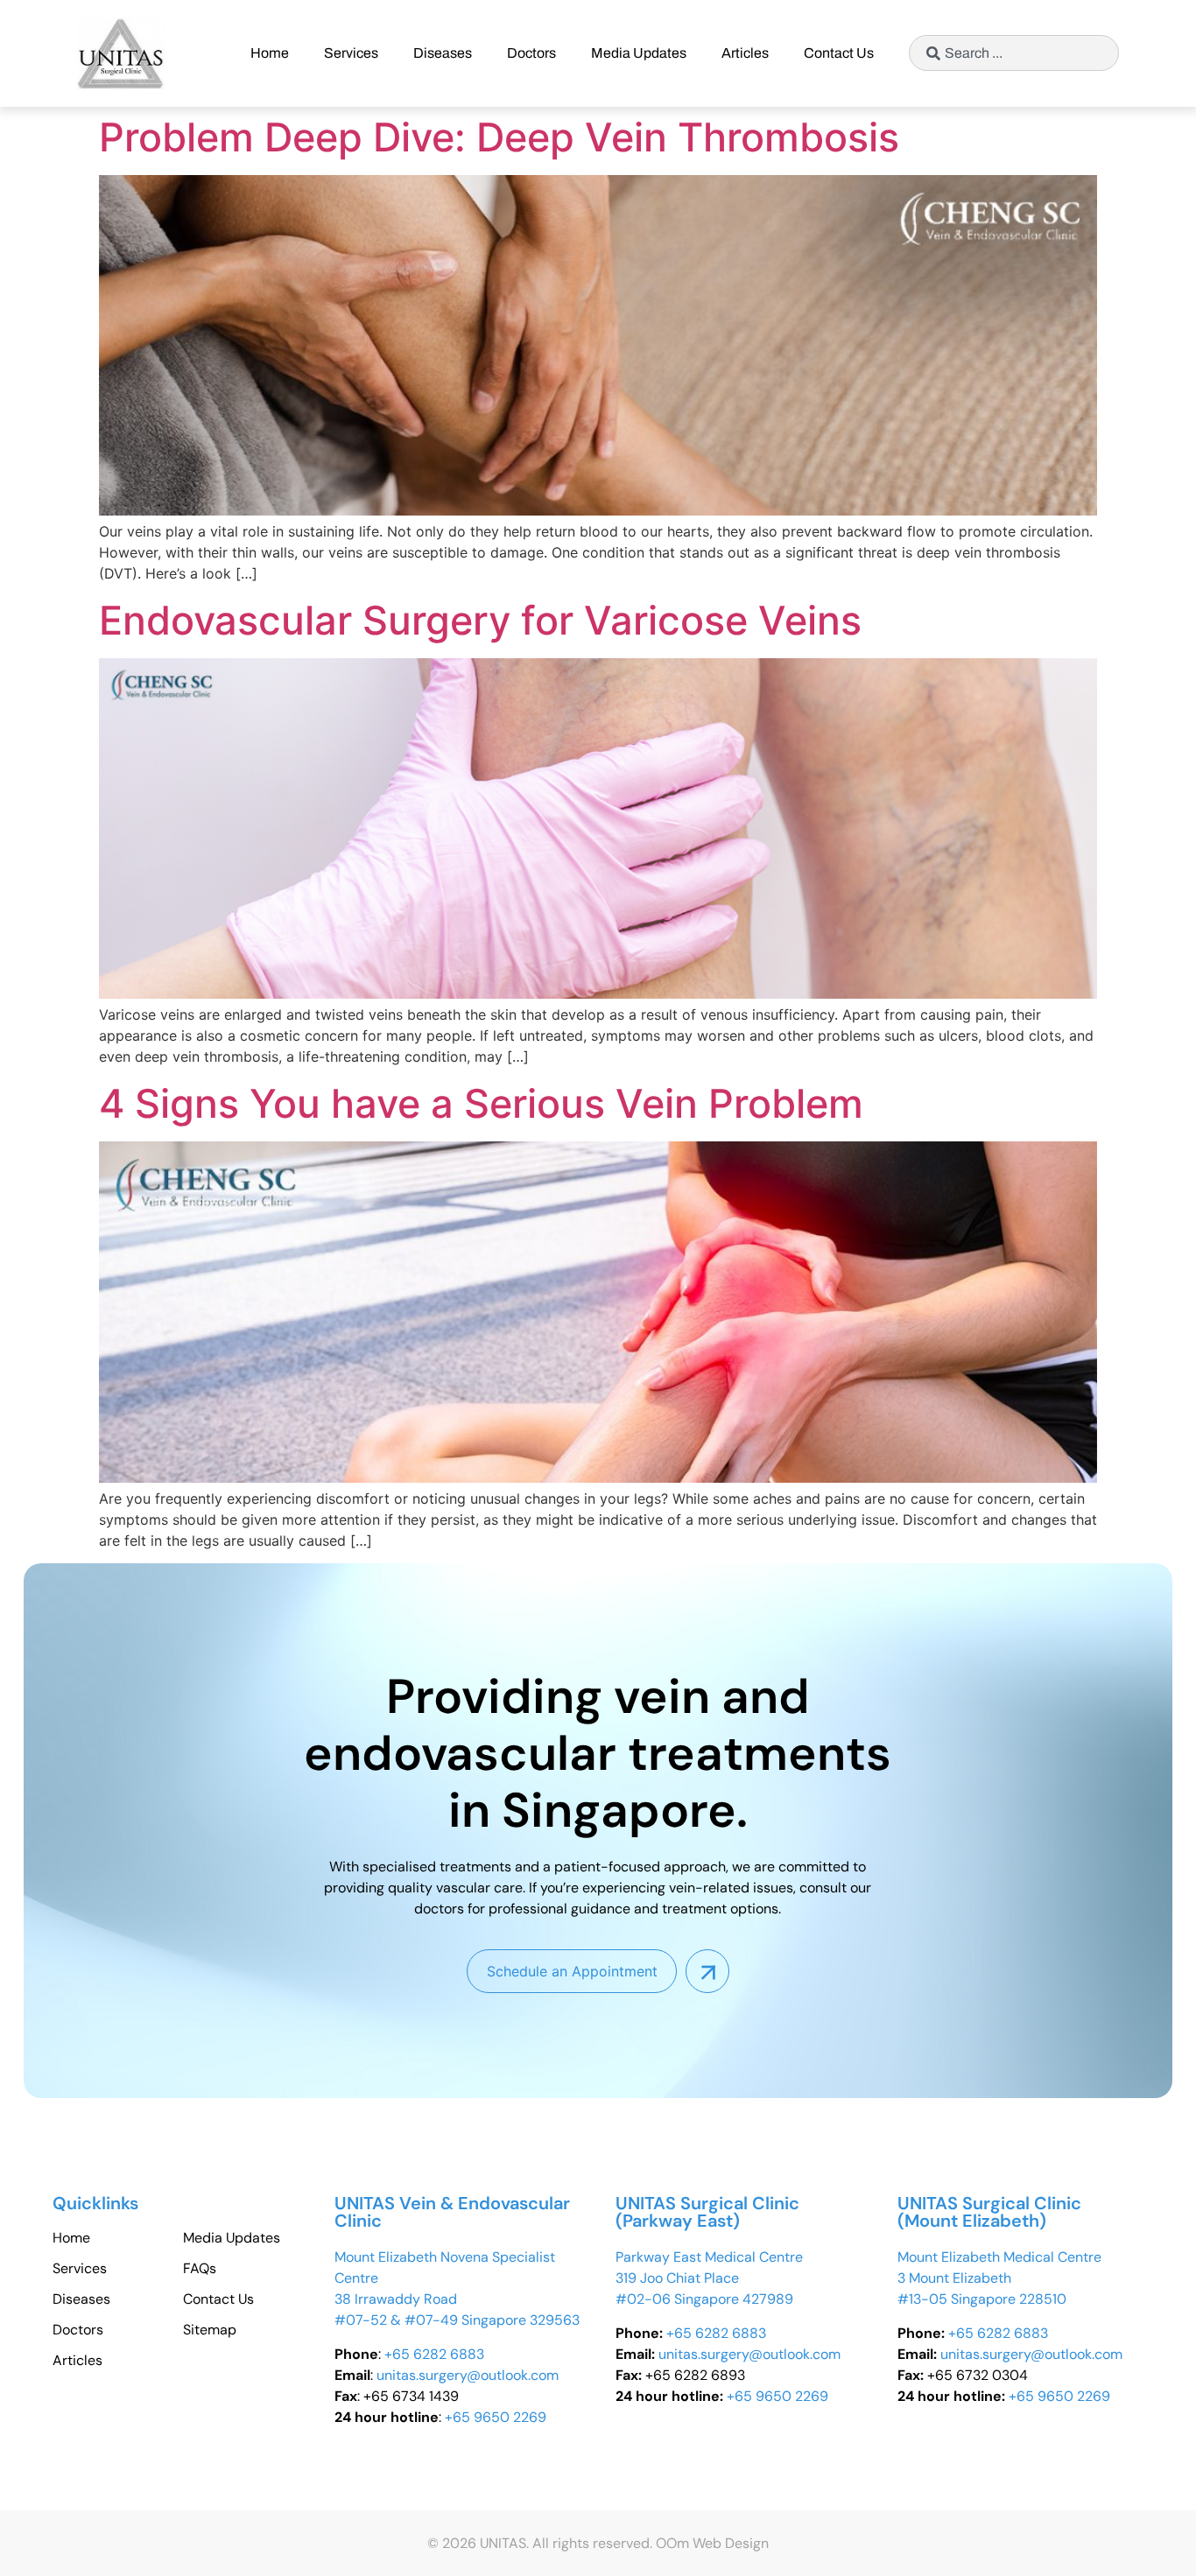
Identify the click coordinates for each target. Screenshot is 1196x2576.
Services (351, 53)
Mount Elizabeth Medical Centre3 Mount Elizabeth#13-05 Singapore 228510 (999, 2278)
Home (270, 53)
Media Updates (639, 53)
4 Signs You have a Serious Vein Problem (481, 1103)
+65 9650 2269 (496, 2417)
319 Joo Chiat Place (677, 2278)
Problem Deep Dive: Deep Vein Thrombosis (499, 137)
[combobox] (1014, 53)
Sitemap (210, 2330)
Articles (745, 53)
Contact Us (839, 53)
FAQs (200, 2269)
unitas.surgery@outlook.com (468, 2375)
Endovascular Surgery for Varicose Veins (480, 620)
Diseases (443, 53)
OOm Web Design (712, 2543)
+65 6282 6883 (434, 2354)
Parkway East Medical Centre (709, 2257)
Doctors (531, 53)
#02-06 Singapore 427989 (704, 2299)
